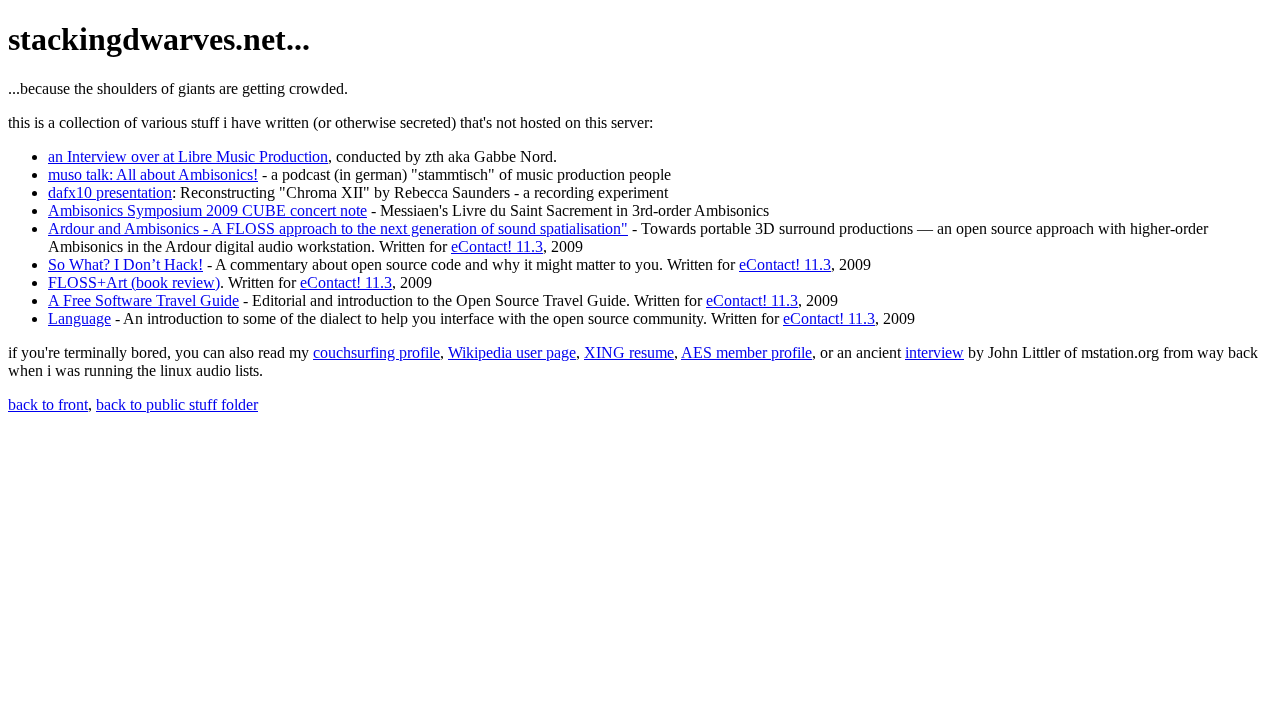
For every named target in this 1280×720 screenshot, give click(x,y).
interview (934, 352)
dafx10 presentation (110, 192)
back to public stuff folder (177, 404)
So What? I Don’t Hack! (125, 264)
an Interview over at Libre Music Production (188, 156)
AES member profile (746, 352)
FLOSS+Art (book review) (134, 282)
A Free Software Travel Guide (143, 300)
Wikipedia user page (512, 352)
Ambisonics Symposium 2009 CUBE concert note (207, 210)
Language (79, 318)
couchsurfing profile (376, 352)
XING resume (629, 352)
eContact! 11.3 (497, 246)
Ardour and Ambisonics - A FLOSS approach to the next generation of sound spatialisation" (338, 228)
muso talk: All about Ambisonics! (153, 174)
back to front (48, 404)
